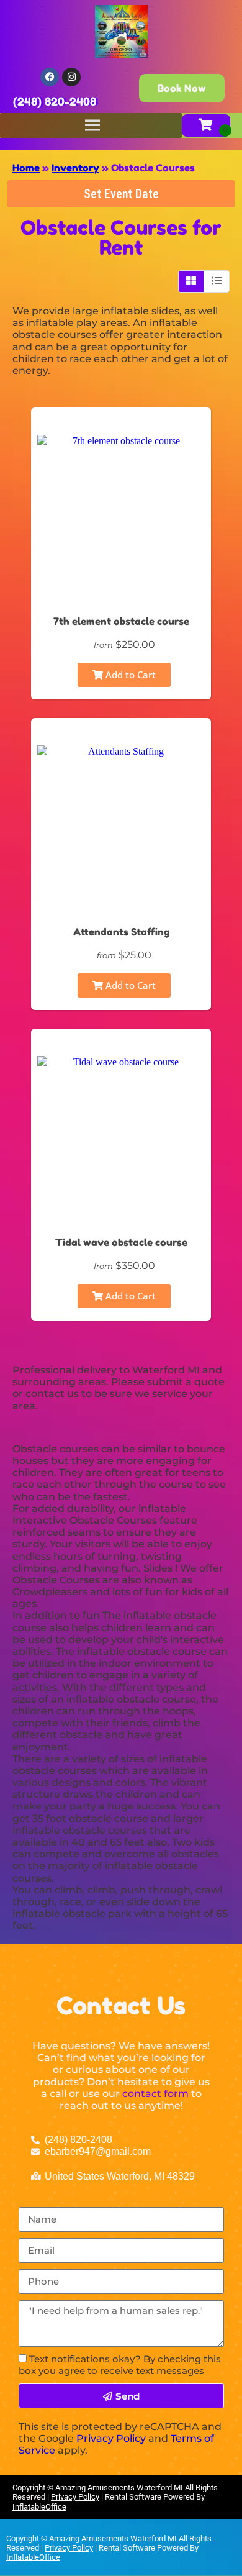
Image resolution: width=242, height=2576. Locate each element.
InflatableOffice (39, 2507)
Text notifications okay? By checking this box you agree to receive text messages (120, 2365)
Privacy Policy (111, 2438)
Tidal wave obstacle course (121, 1242)
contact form (155, 2094)
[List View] (217, 281)
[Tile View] (191, 281)
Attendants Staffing (121, 932)
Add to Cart (129, 675)
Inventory (75, 168)
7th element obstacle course (121, 621)
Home (26, 168)
